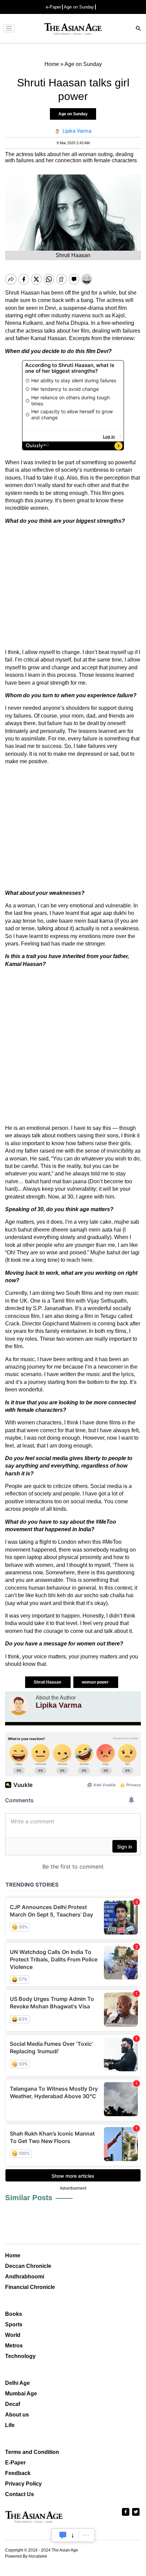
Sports (14, 2324)
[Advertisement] (73, 587)
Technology (20, 2356)
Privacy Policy (23, 2484)
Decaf (13, 2404)
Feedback (18, 2473)
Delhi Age (17, 2383)
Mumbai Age (21, 2394)
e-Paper (53, 7)
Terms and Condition (32, 2452)
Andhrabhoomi (25, 2277)
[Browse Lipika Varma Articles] (19, 1705)
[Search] (139, 29)
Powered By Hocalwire (26, 2556)
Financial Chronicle (30, 2287)
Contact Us (20, 2494)
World (13, 2335)
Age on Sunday (79, 7)
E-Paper (15, 2463)
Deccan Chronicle (28, 2266)
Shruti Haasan (48, 1682)
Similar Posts (29, 2198)
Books (14, 2314)
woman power (96, 1682)
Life (10, 2425)
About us (17, 2415)
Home (13, 2255)
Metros (14, 2346)
